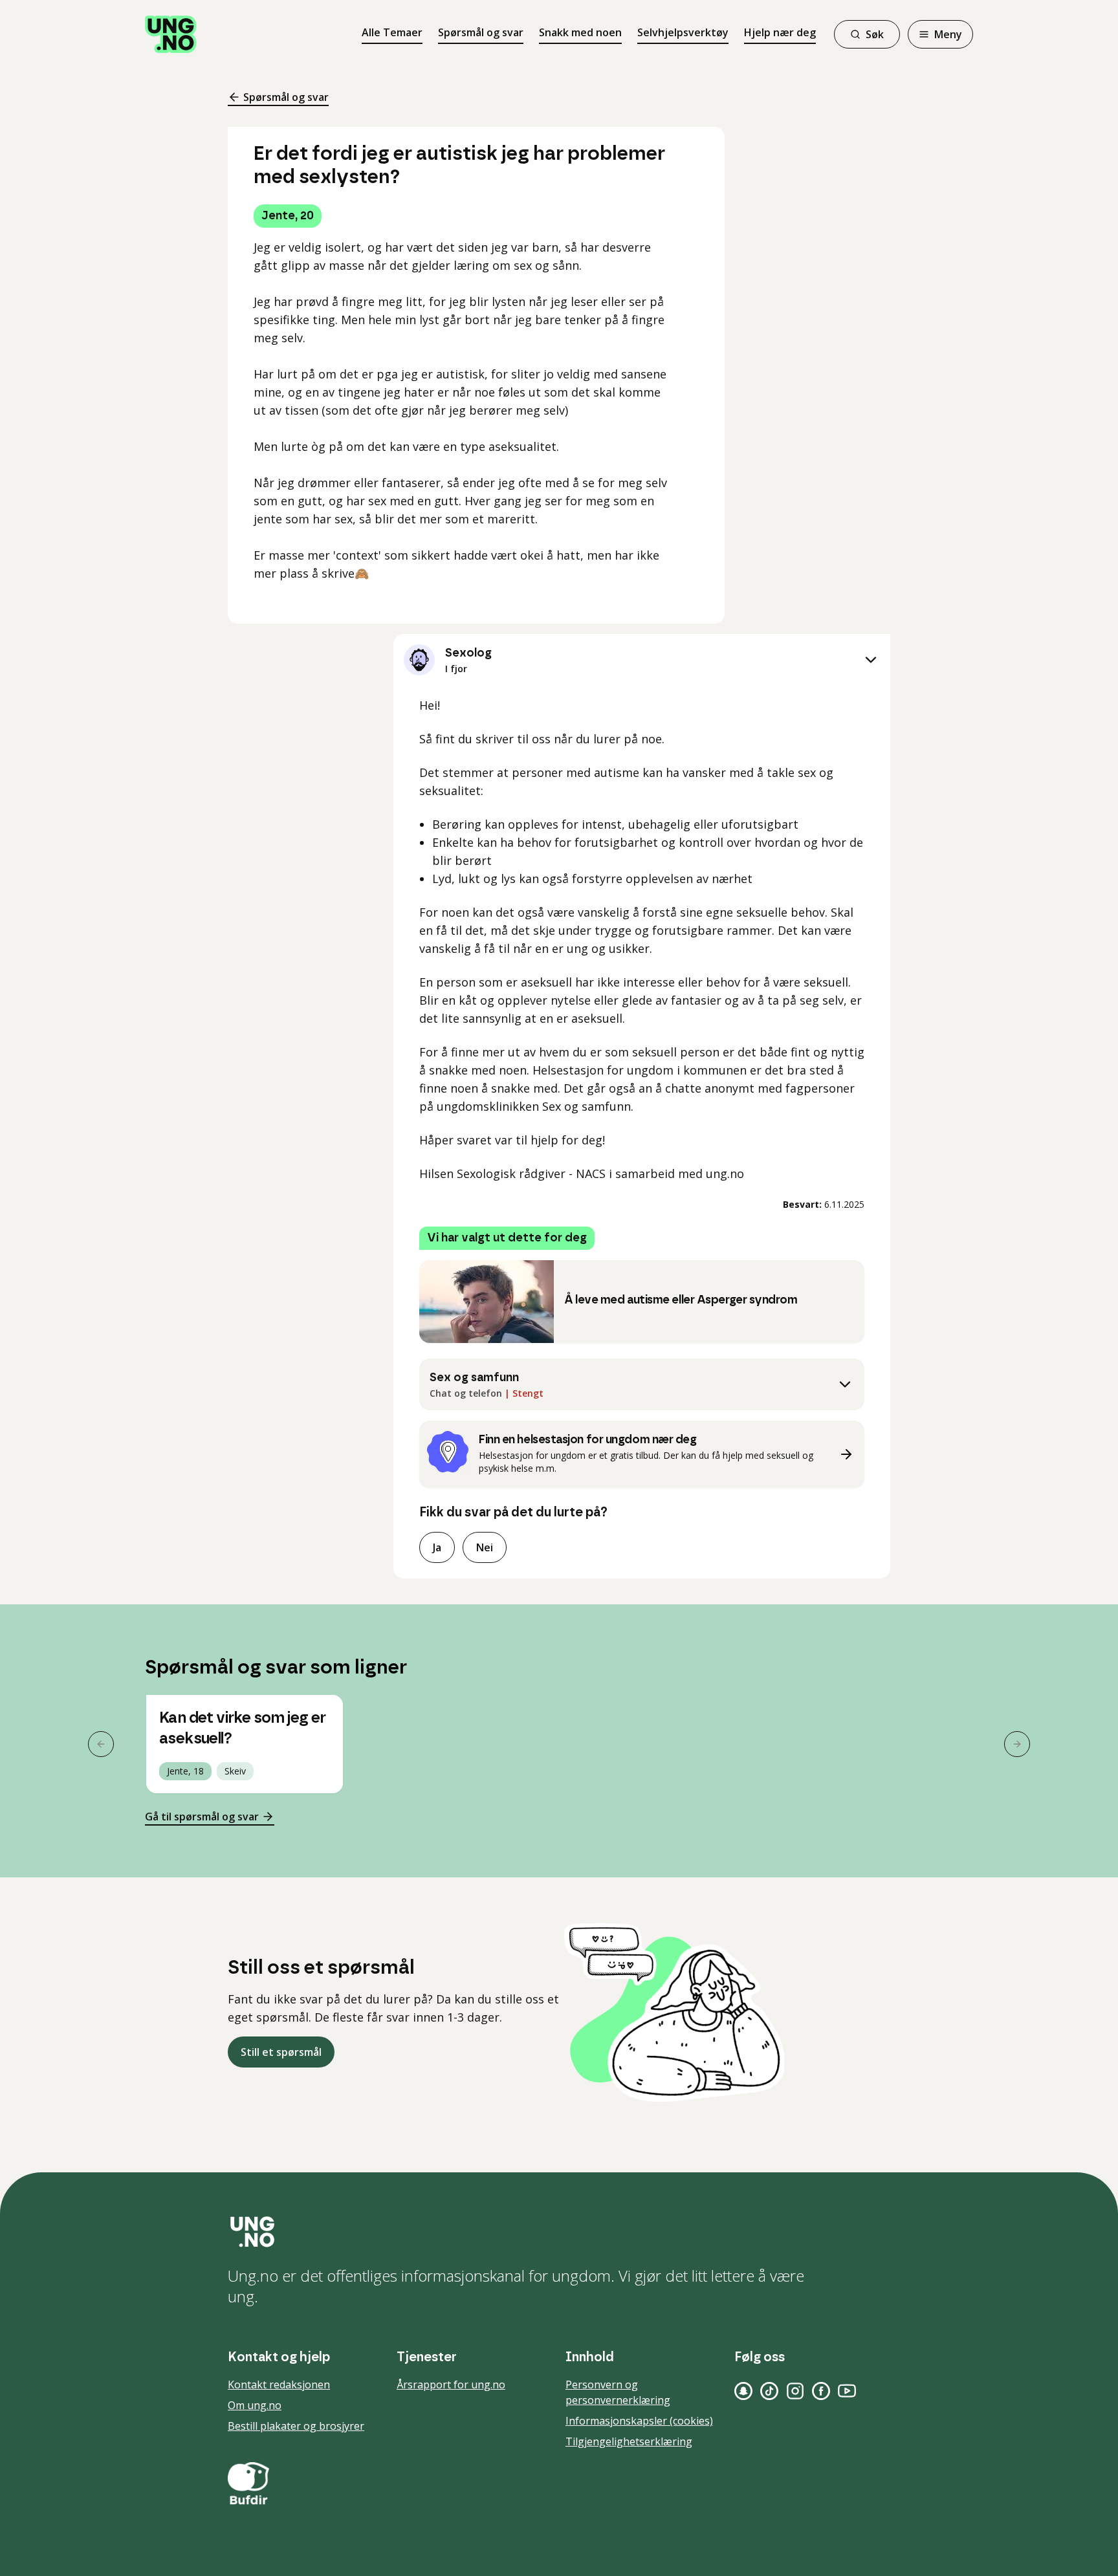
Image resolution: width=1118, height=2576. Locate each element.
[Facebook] (821, 2391)
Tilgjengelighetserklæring (629, 2441)
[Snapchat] (743, 2391)
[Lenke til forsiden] (171, 34)
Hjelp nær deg (780, 32)
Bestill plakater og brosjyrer (296, 2426)
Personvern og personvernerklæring (618, 2392)
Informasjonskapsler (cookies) (639, 2421)
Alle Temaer (392, 32)
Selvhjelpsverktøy (683, 32)
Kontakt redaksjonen (279, 2385)
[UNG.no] (559, 2232)
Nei (485, 1547)
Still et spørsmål (281, 2052)
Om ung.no (255, 2405)
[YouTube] (847, 2391)
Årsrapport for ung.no (451, 2385)
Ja (437, 1547)
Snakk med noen (580, 32)
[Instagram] (795, 2391)
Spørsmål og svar (481, 32)
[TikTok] (769, 2391)
